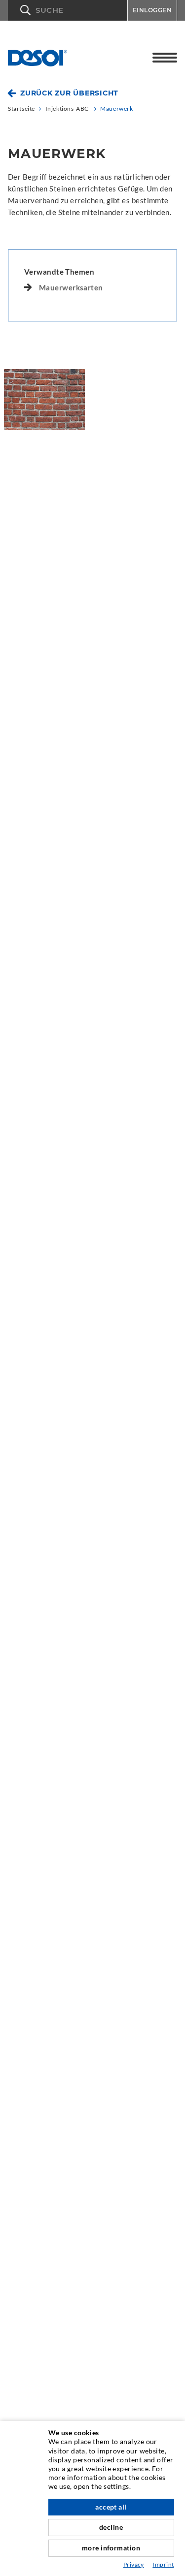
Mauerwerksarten (71, 287)
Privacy (134, 2564)
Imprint (163, 2564)
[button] (68, 10)
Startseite (21, 109)
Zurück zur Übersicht (69, 93)
